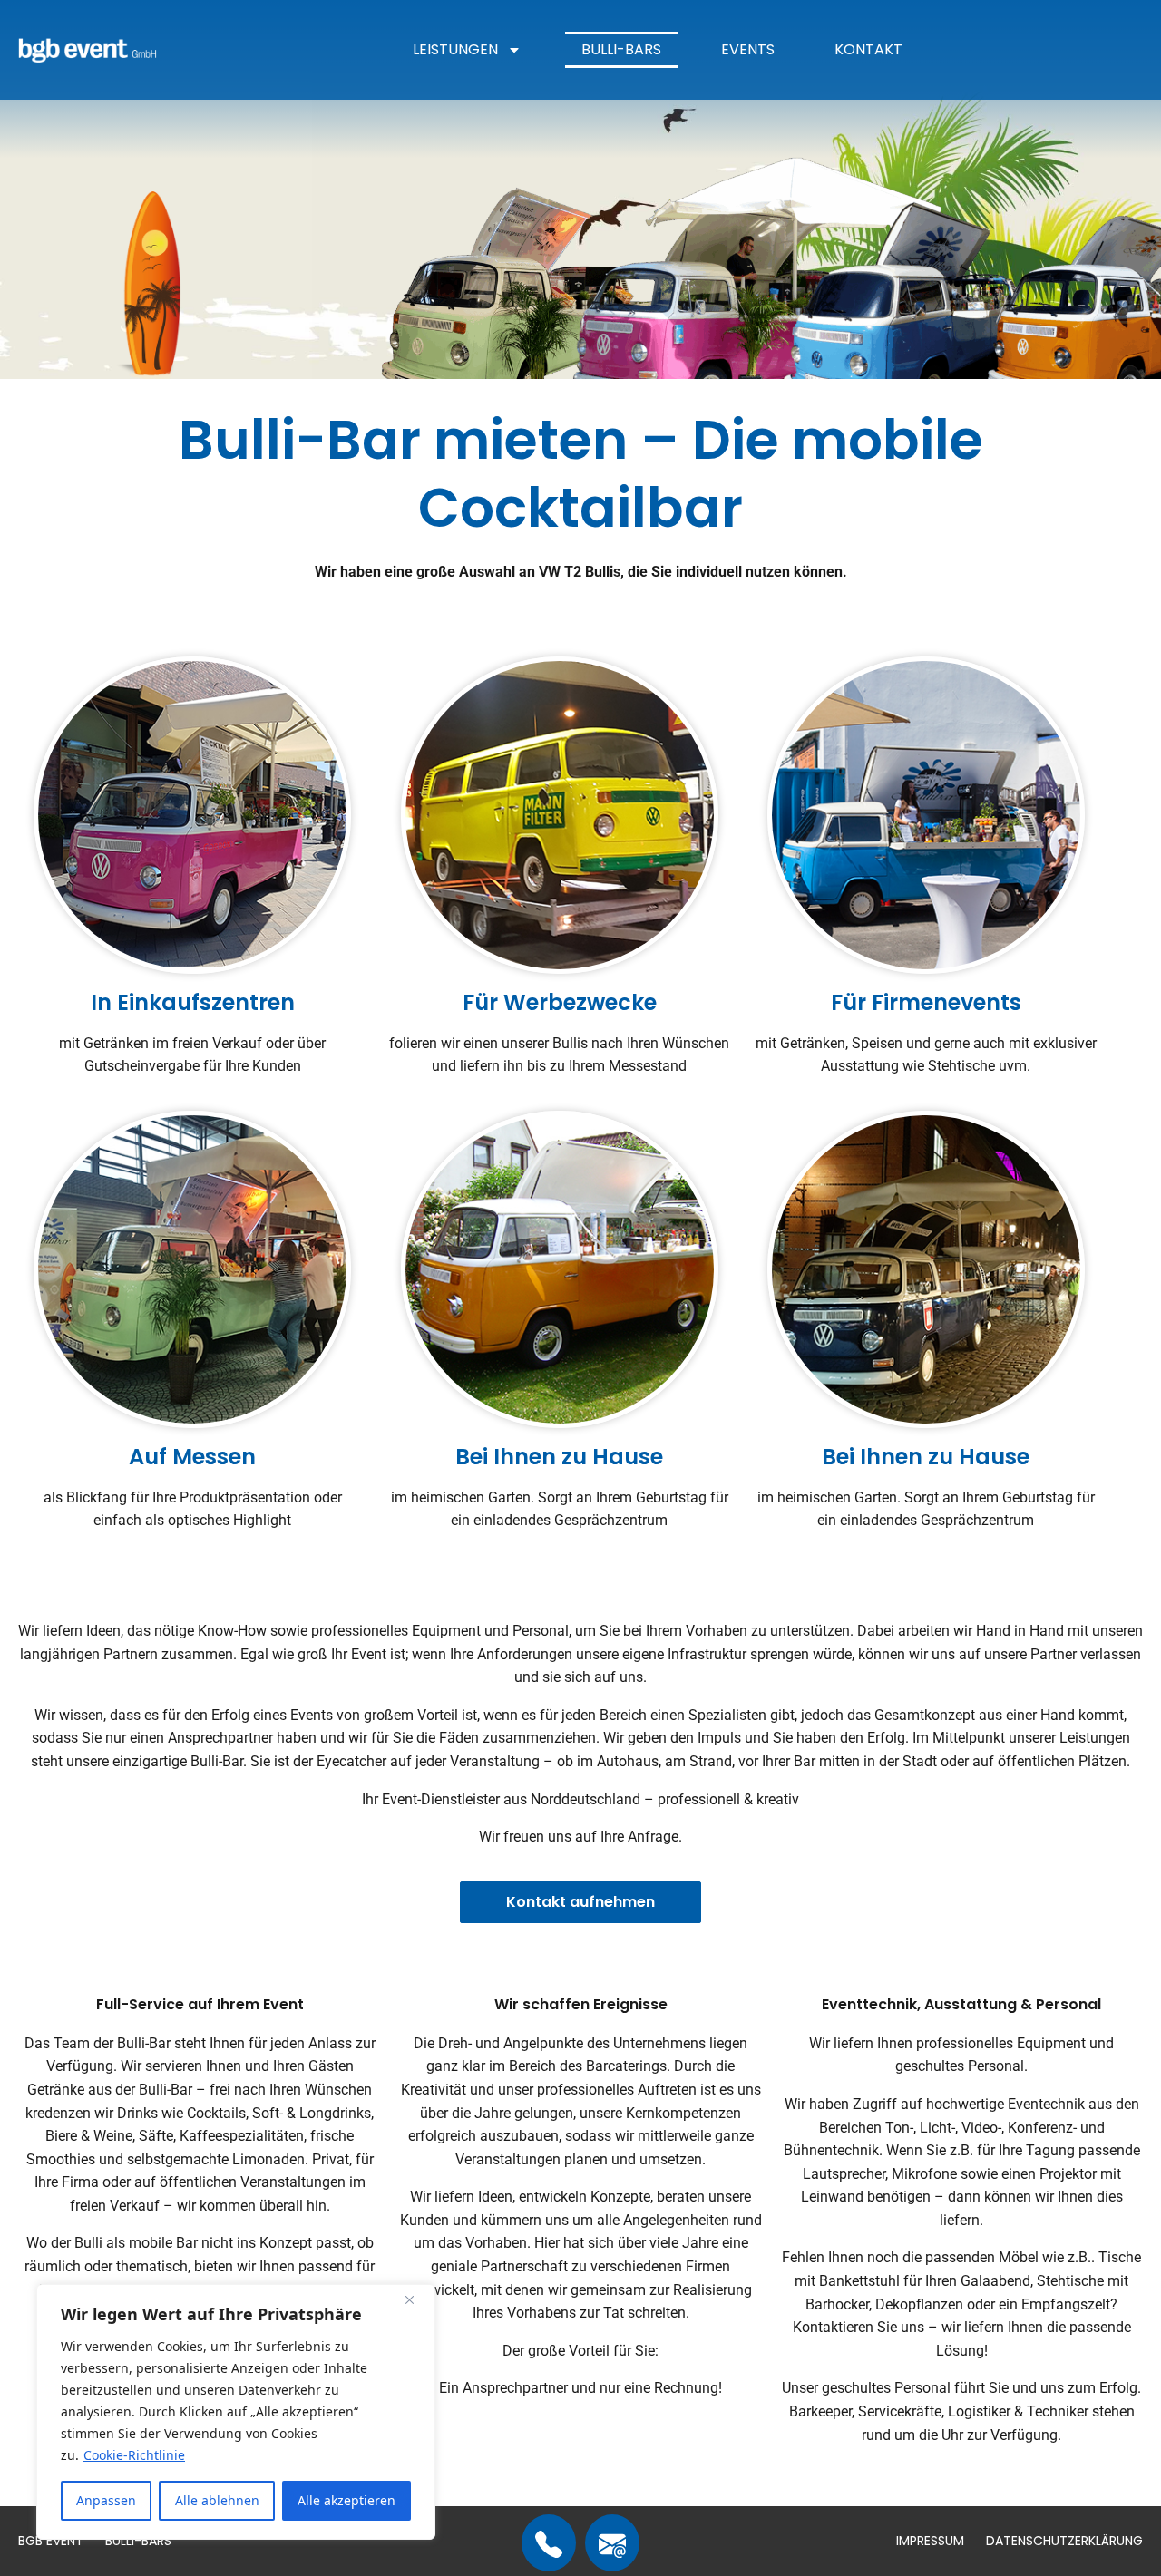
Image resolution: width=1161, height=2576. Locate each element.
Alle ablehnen (217, 2500)
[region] (236, 2412)
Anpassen (106, 2500)
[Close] (416, 2299)
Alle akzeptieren (346, 2500)
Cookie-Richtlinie (134, 2455)
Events (748, 49)
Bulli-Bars (621, 49)
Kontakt (868, 49)
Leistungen (455, 49)
